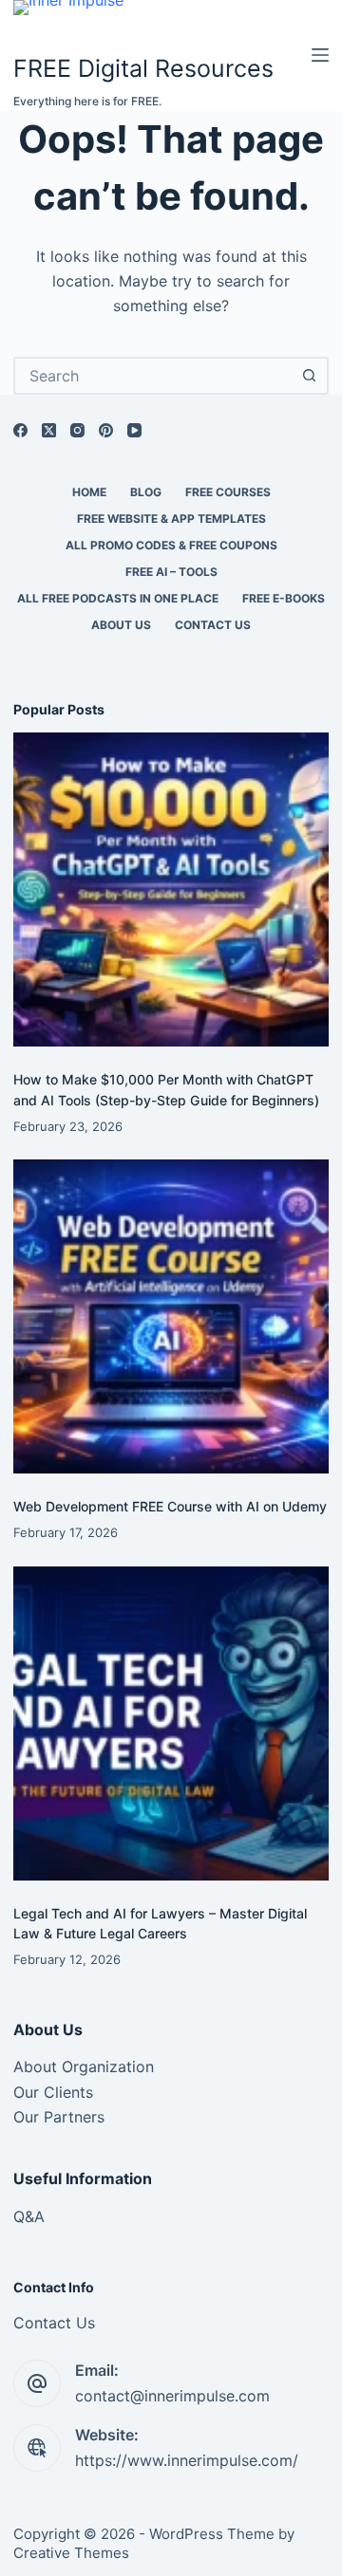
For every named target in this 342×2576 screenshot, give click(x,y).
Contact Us (213, 625)
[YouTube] (134, 430)
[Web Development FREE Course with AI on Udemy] (171, 1316)
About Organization (84, 2066)
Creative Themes (71, 2553)
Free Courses (228, 492)
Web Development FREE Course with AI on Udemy (170, 1506)
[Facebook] (20, 430)
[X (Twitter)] (49, 430)
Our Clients (53, 2092)
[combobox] (153, 376)
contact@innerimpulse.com (172, 2396)
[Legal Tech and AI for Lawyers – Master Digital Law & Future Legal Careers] (171, 1724)
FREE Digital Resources (143, 68)
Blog (146, 492)
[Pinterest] (106, 430)
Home (89, 492)
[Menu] (320, 55)
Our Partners (59, 2117)
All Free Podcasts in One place (118, 598)
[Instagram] (77, 430)
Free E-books (284, 598)
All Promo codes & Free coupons (171, 545)
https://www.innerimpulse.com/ (187, 2460)
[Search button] (310, 376)
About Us (121, 625)
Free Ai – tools (171, 572)
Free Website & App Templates (171, 519)
